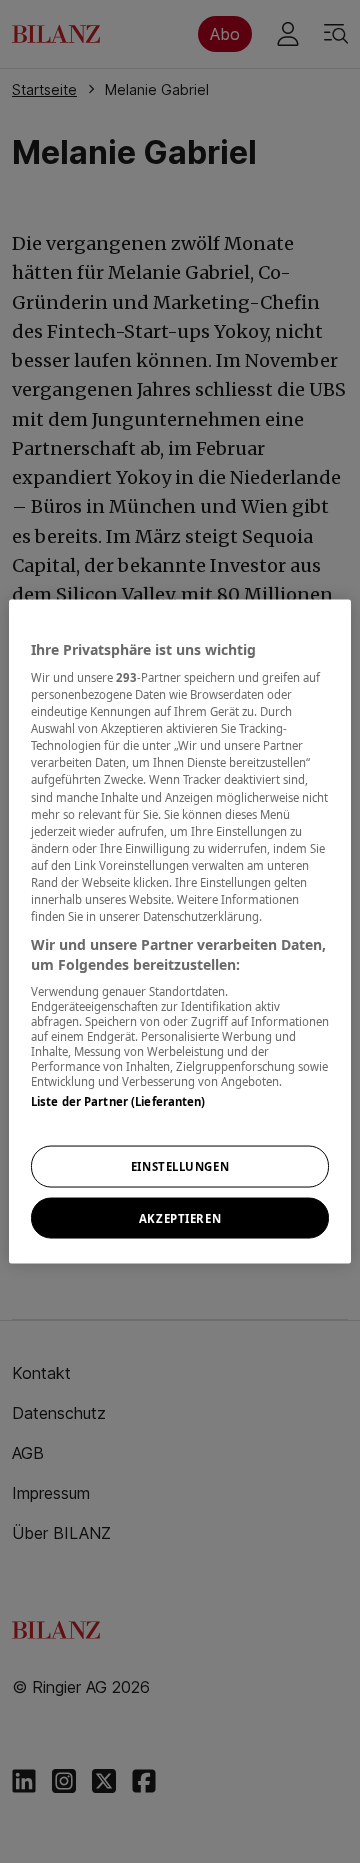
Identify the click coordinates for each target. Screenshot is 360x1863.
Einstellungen (180, 1165)
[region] (180, 931)
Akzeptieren (180, 1217)
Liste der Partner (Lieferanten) (118, 1101)
